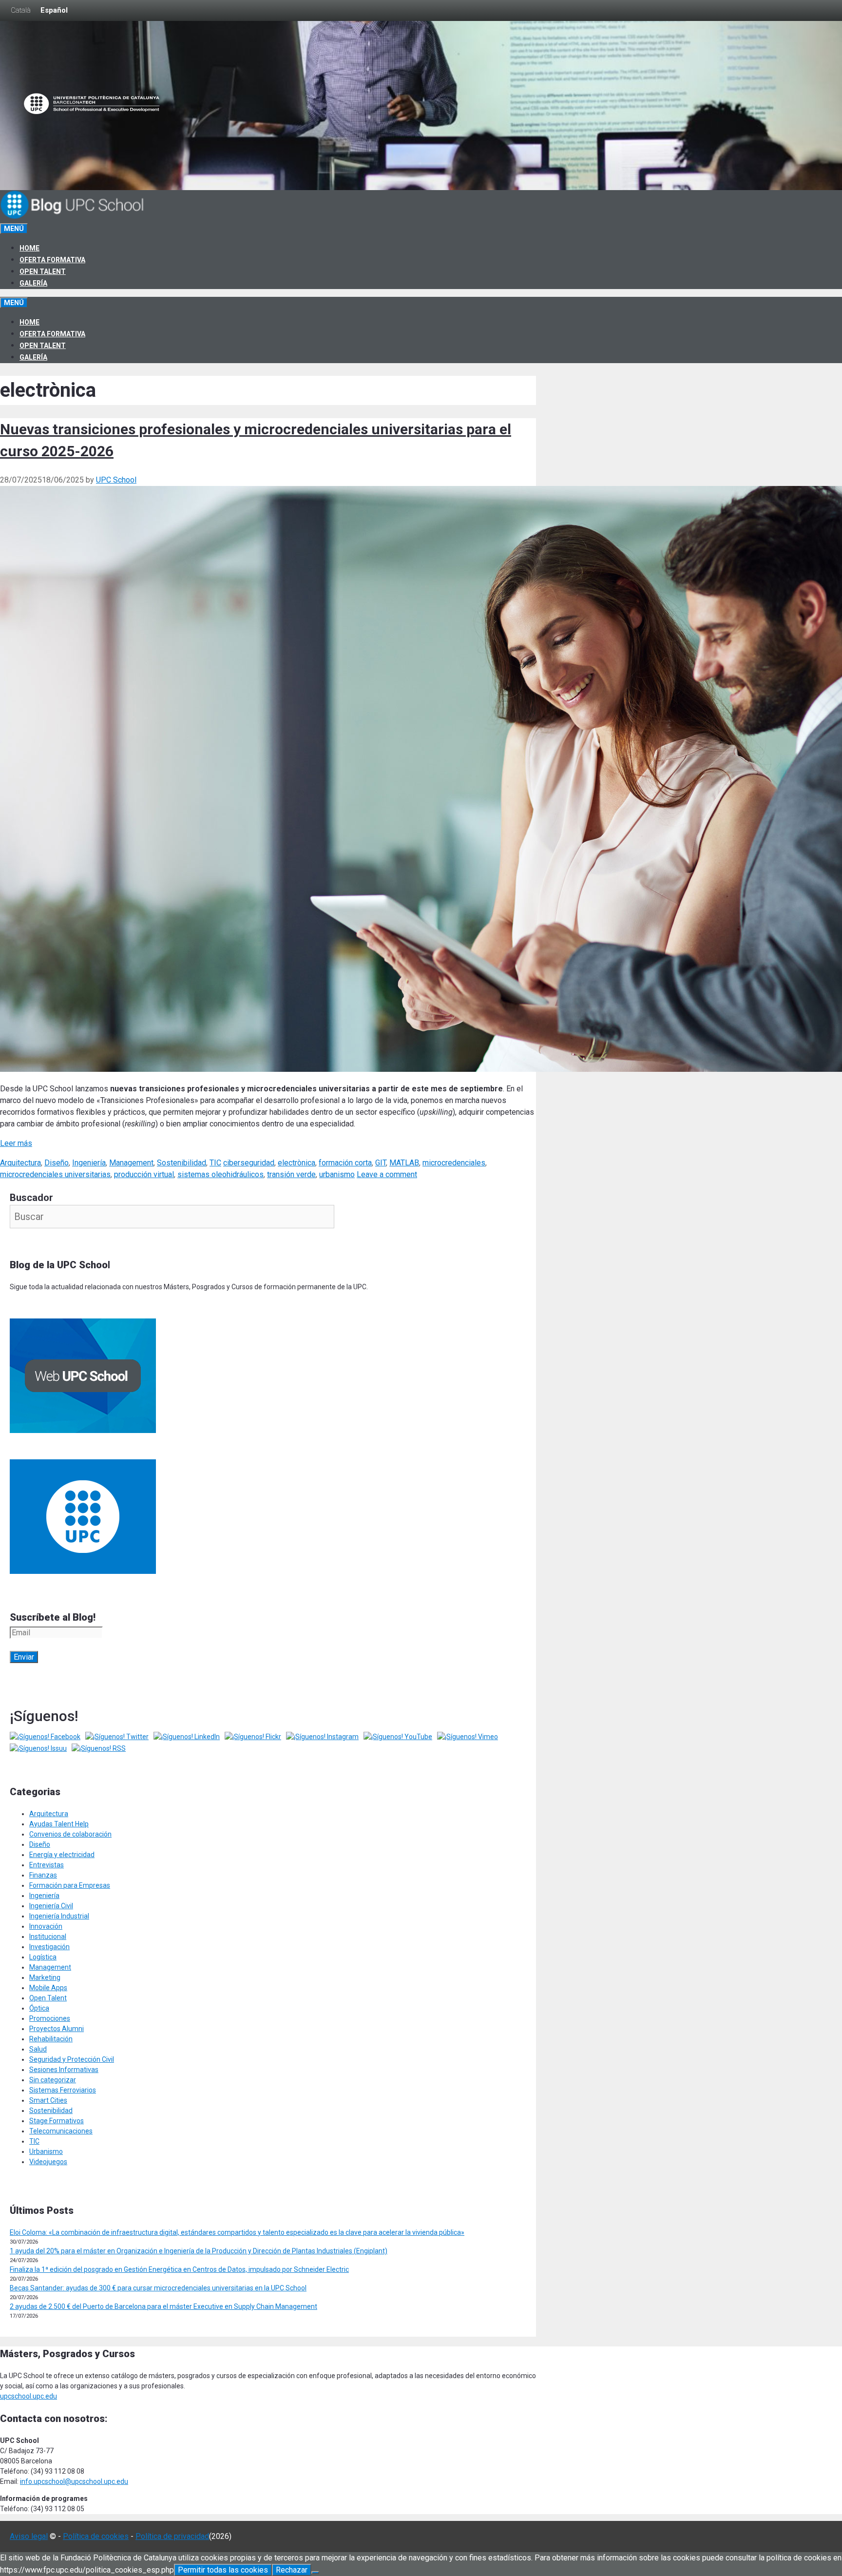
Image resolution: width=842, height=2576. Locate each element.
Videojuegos (48, 2162)
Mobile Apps (48, 1988)
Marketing (45, 1977)
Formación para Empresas (70, 1885)
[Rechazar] (315, 2573)
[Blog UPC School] (73, 217)
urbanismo (337, 1174)
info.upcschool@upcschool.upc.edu (74, 2481)
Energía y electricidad (62, 1855)
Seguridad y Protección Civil (72, 2059)
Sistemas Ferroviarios (63, 2090)
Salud (38, 2049)
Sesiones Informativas (64, 2070)
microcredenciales (454, 1163)
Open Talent (43, 271)
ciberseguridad (249, 1163)
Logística (43, 1957)
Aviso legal (29, 2536)
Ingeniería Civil (51, 1906)
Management (131, 1163)
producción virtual (144, 1174)
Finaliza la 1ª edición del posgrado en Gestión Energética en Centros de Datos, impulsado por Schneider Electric (179, 2269)
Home (29, 248)
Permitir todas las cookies (223, 2570)
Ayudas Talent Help (59, 1824)
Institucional (48, 1937)
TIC (215, 1163)
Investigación (49, 1947)
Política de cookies (96, 2536)
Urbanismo (46, 2151)
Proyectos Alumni (57, 2029)
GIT (381, 1163)
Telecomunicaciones (61, 2131)
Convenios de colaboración (70, 1834)
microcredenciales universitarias (55, 1174)
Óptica (39, 2008)
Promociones (50, 2018)
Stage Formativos (57, 2121)
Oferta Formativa (52, 260)
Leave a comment (387, 1174)
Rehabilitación (51, 2039)
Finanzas (43, 1875)
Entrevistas (47, 1865)
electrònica (297, 1163)
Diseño (57, 1163)
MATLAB (404, 1163)
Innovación (46, 1926)
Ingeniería (89, 1163)
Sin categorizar (53, 2080)
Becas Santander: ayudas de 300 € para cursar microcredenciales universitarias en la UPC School (158, 2288)
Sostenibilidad (182, 1163)
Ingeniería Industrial (59, 1916)
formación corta (345, 1163)
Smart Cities (48, 2100)
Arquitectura (20, 1163)
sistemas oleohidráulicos (220, 1174)
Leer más (16, 1143)
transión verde (291, 1174)
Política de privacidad (172, 2536)
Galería (33, 283)
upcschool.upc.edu (29, 2396)
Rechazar (292, 2570)
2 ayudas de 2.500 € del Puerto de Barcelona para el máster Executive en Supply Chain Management (163, 2306)
